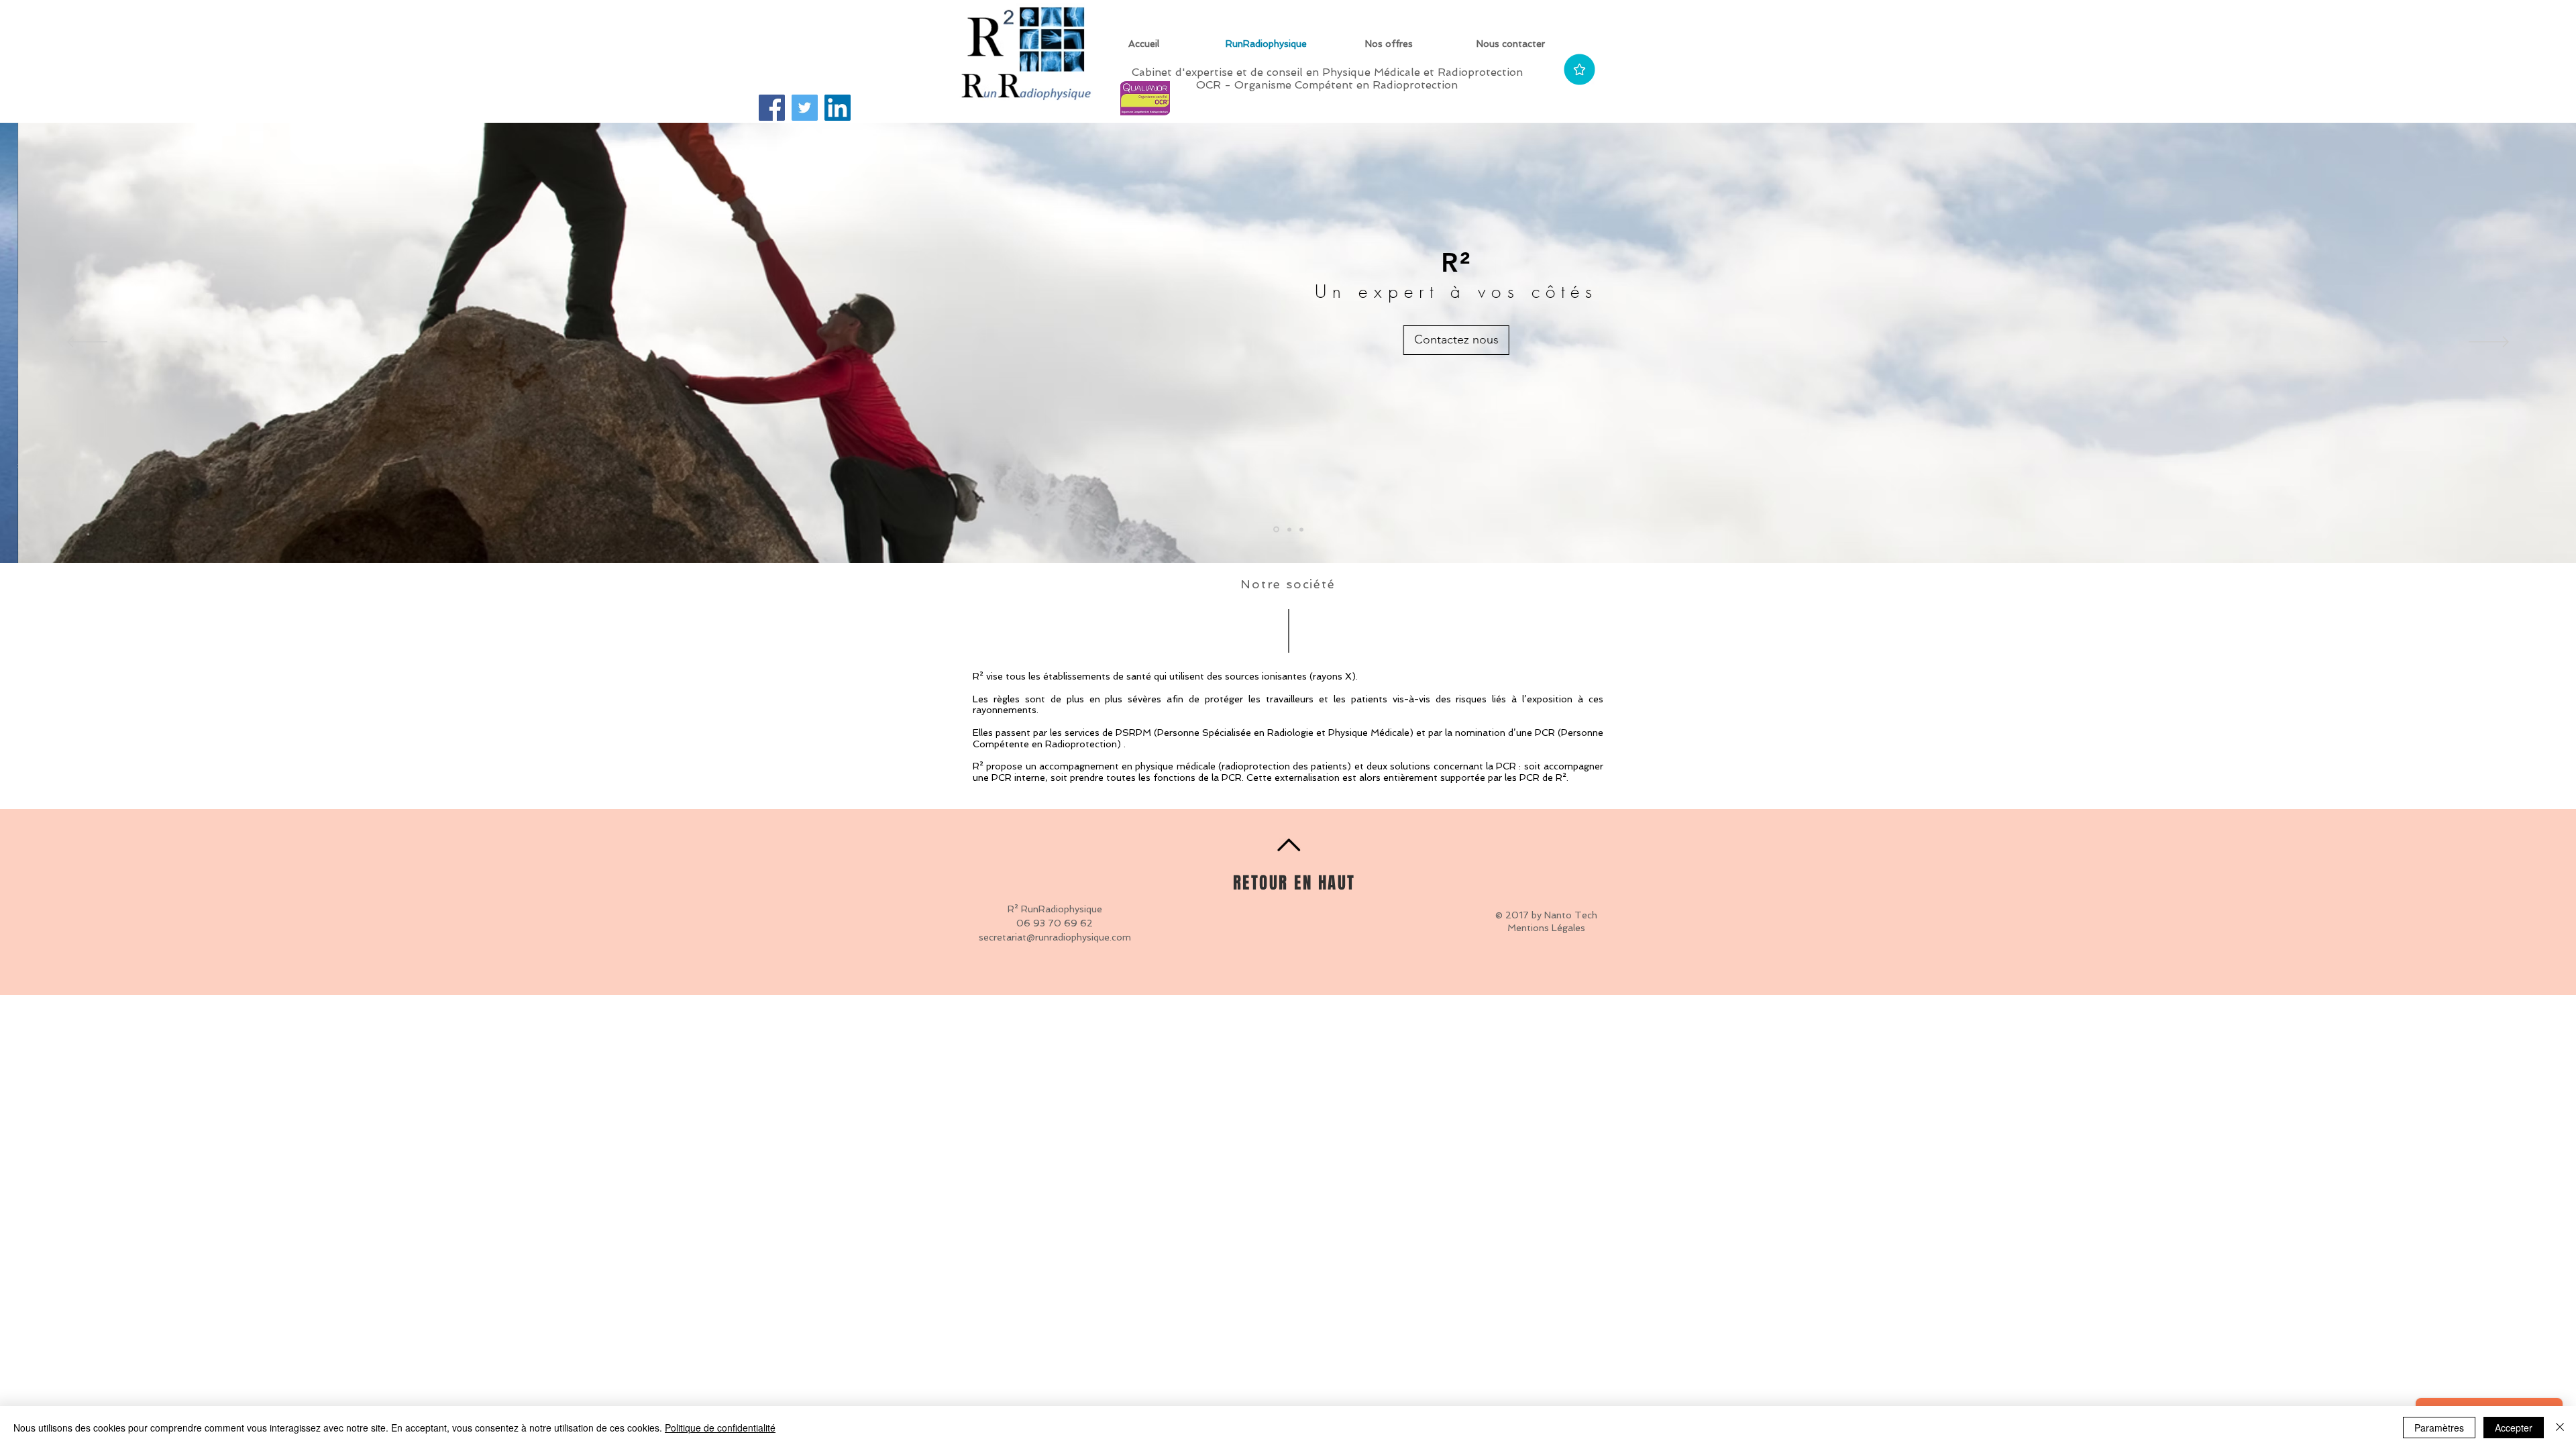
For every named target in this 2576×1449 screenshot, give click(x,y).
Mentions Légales (1546, 928)
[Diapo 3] (1301, 529)
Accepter (2514, 1428)
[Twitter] (805, 108)
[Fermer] (2560, 1428)
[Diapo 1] (1276, 530)
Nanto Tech (1571, 915)
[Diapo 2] (1289, 529)
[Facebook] (772, 108)
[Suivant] (2489, 343)
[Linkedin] (838, 108)
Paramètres (2439, 1428)
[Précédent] (87, 343)
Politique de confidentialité (720, 1428)
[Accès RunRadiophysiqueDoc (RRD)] (1579, 69)
